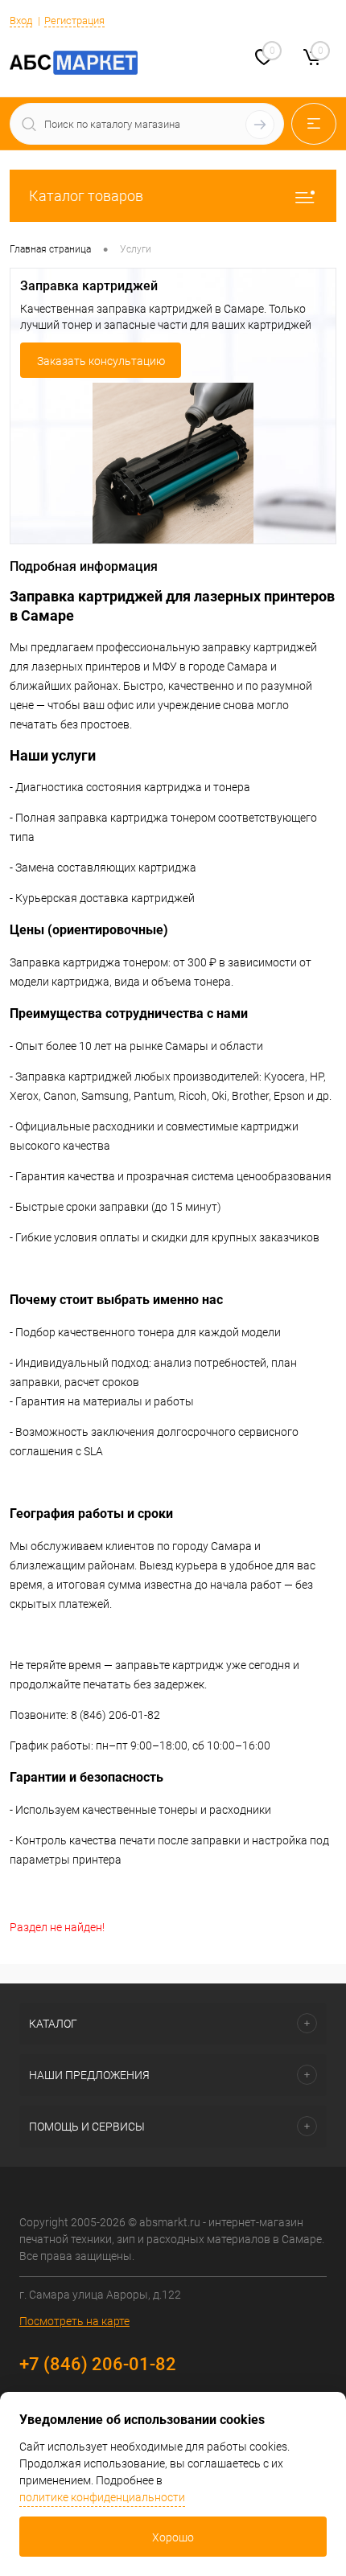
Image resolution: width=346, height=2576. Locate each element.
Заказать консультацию (101, 361)
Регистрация (74, 21)
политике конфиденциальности (102, 2497)
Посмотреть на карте (74, 2321)
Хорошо (173, 2537)
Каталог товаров (86, 196)
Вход (21, 21)
